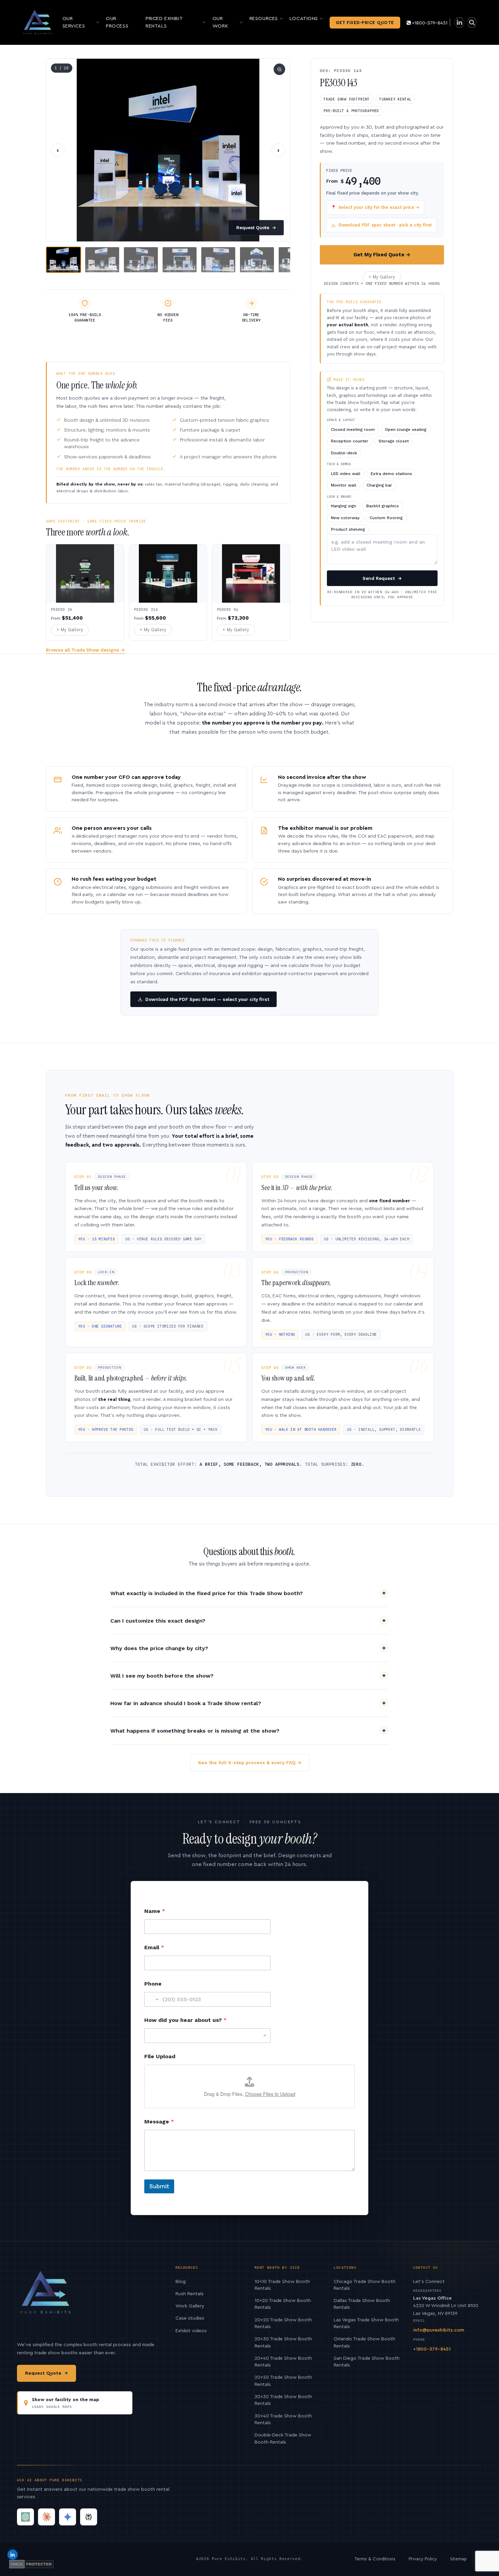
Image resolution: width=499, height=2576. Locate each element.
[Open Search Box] (472, 23)
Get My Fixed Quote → (382, 255)
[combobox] (207, 2036)
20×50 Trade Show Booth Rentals (283, 2381)
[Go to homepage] (38, 22)
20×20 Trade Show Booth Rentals (283, 2323)
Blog (181, 2282)
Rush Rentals (190, 2294)
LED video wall (346, 474)
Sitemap (458, 2559)
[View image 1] (63, 260)
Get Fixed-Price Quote (365, 23)
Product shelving (348, 529)
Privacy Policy (423, 2559)
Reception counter (350, 441)
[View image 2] (102, 260)
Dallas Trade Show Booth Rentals (362, 2304)
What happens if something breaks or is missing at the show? (195, 1731)
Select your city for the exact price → (375, 207)
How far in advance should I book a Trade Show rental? (186, 1703)
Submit (159, 2186)
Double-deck (344, 453)
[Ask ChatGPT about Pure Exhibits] (25, 2517)
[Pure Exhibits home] (46, 2296)
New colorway (345, 518)
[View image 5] (218, 260)
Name (155, 1911)
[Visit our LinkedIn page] (459, 23)
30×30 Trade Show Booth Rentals (283, 2400)
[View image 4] (180, 260)
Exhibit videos (191, 2331)
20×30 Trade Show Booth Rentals (283, 2342)
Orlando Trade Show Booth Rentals (364, 2342)
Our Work (220, 22)
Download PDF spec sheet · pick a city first (385, 225)
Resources (264, 19)
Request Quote (256, 228)
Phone (153, 1984)
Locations (304, 19)
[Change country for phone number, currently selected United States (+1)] (152, 1999)
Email (154, 1947)
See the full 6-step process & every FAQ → (250, 1762)
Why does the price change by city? (159, 1648)
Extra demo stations (391, 474)
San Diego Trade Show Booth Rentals (367, 2362)
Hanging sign (344, 506)
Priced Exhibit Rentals (164, 22)
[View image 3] (141, 260)
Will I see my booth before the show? (162, 1676)
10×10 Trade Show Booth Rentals (282, 2285)
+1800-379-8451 (430, 23)
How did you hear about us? (186, 2020)
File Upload (160, 2056)
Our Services (74, 22)
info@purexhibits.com (439, 2330)
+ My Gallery (382, 277)
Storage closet (394, 441)
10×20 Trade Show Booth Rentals (283, 2304)
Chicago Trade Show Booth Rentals (365, 2285)
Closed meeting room (353, 430)
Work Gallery (190, 2306)
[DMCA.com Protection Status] (31, 2564)
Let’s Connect (429, 2282)
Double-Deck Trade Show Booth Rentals (283, 2438)
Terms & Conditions (375, 2559)
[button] (168, 150)
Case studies (190, 2318)
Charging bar (379, 485)
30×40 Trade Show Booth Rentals (283, 2419)
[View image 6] (257, 260)
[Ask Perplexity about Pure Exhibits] (89, 2517)
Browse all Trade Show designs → (85, 650)
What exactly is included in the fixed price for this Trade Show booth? (207, 1593)
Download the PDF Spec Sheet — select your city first (207, 999)
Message (159, 2122)
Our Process (117, 22)
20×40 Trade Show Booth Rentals (283, 2362)
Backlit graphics (383, 506)
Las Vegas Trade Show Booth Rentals (366, 2323)
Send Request (382, 578)
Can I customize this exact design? (158, 1621)
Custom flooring (386, 518)
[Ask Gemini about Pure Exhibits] (68, 2517)
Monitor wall (344, 485)
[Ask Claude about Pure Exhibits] (47, 2517)
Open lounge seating (406, 430)
